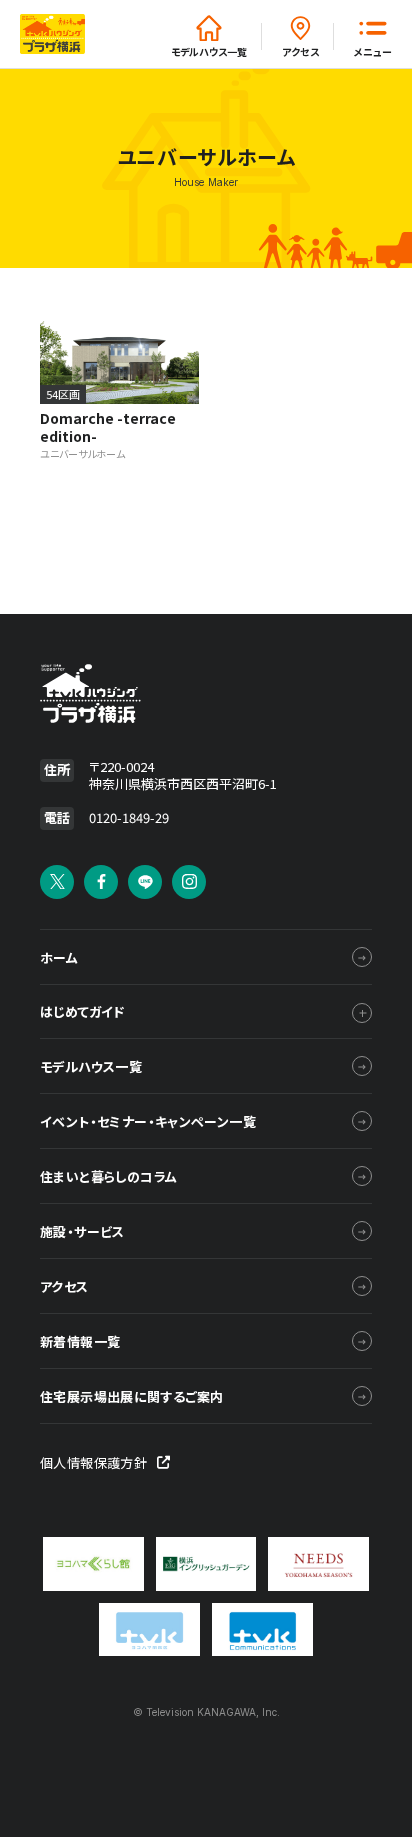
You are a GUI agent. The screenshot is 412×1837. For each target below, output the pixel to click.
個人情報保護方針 (93, 1462)
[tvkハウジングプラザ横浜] (143, 694)
